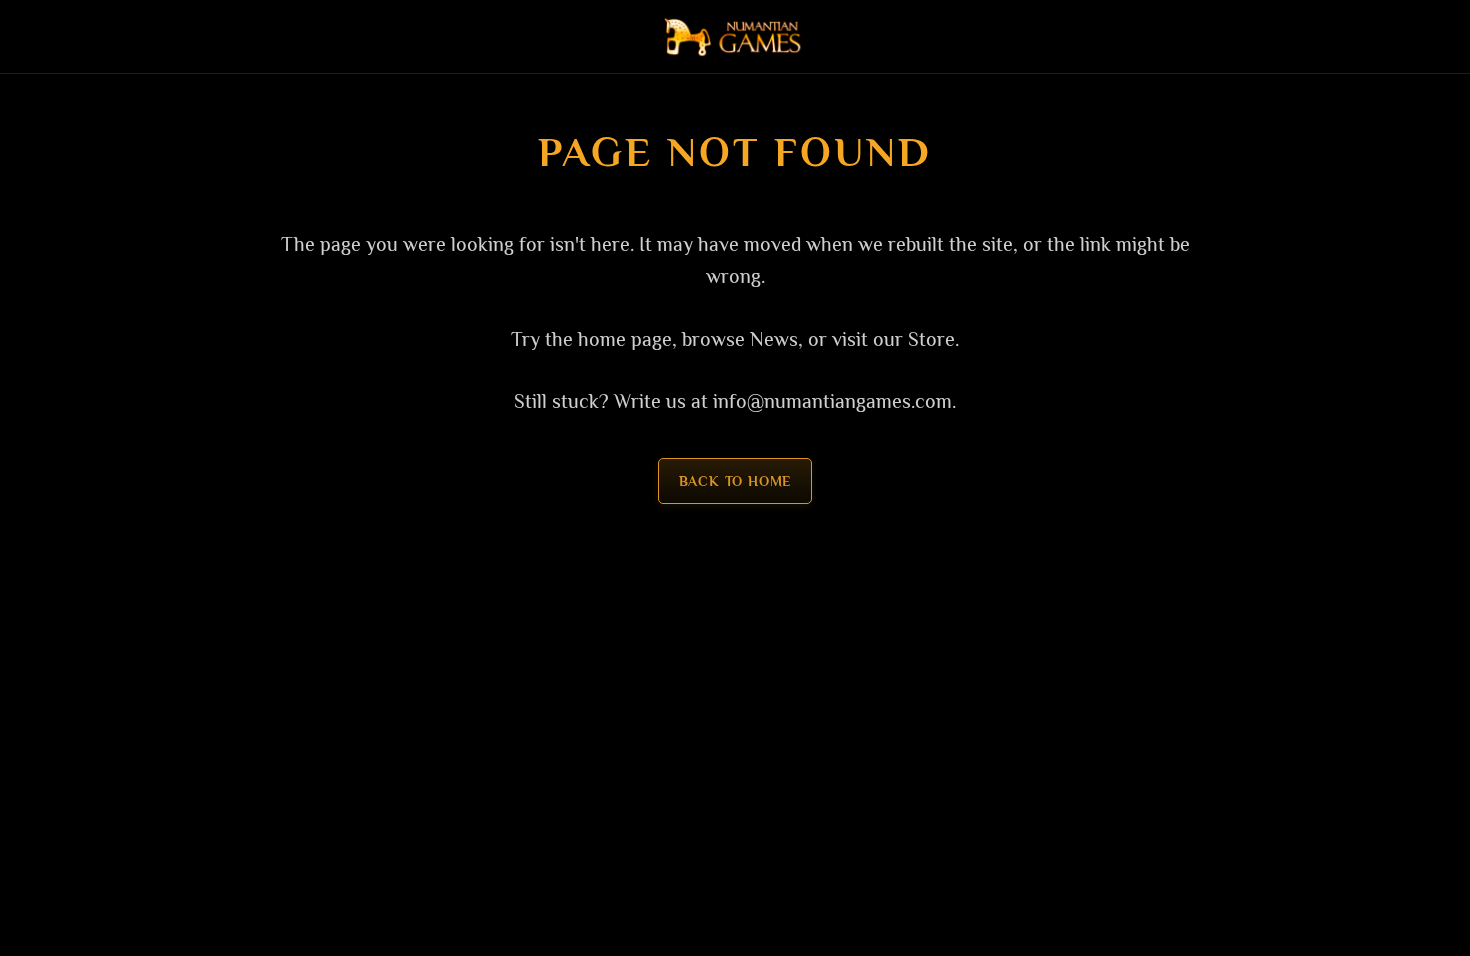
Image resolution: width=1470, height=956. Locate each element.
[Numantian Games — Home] (735, 37)
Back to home (735, 481)
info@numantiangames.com (832, 401)
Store (931, 339)
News (774, 339)
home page (625, 339)
